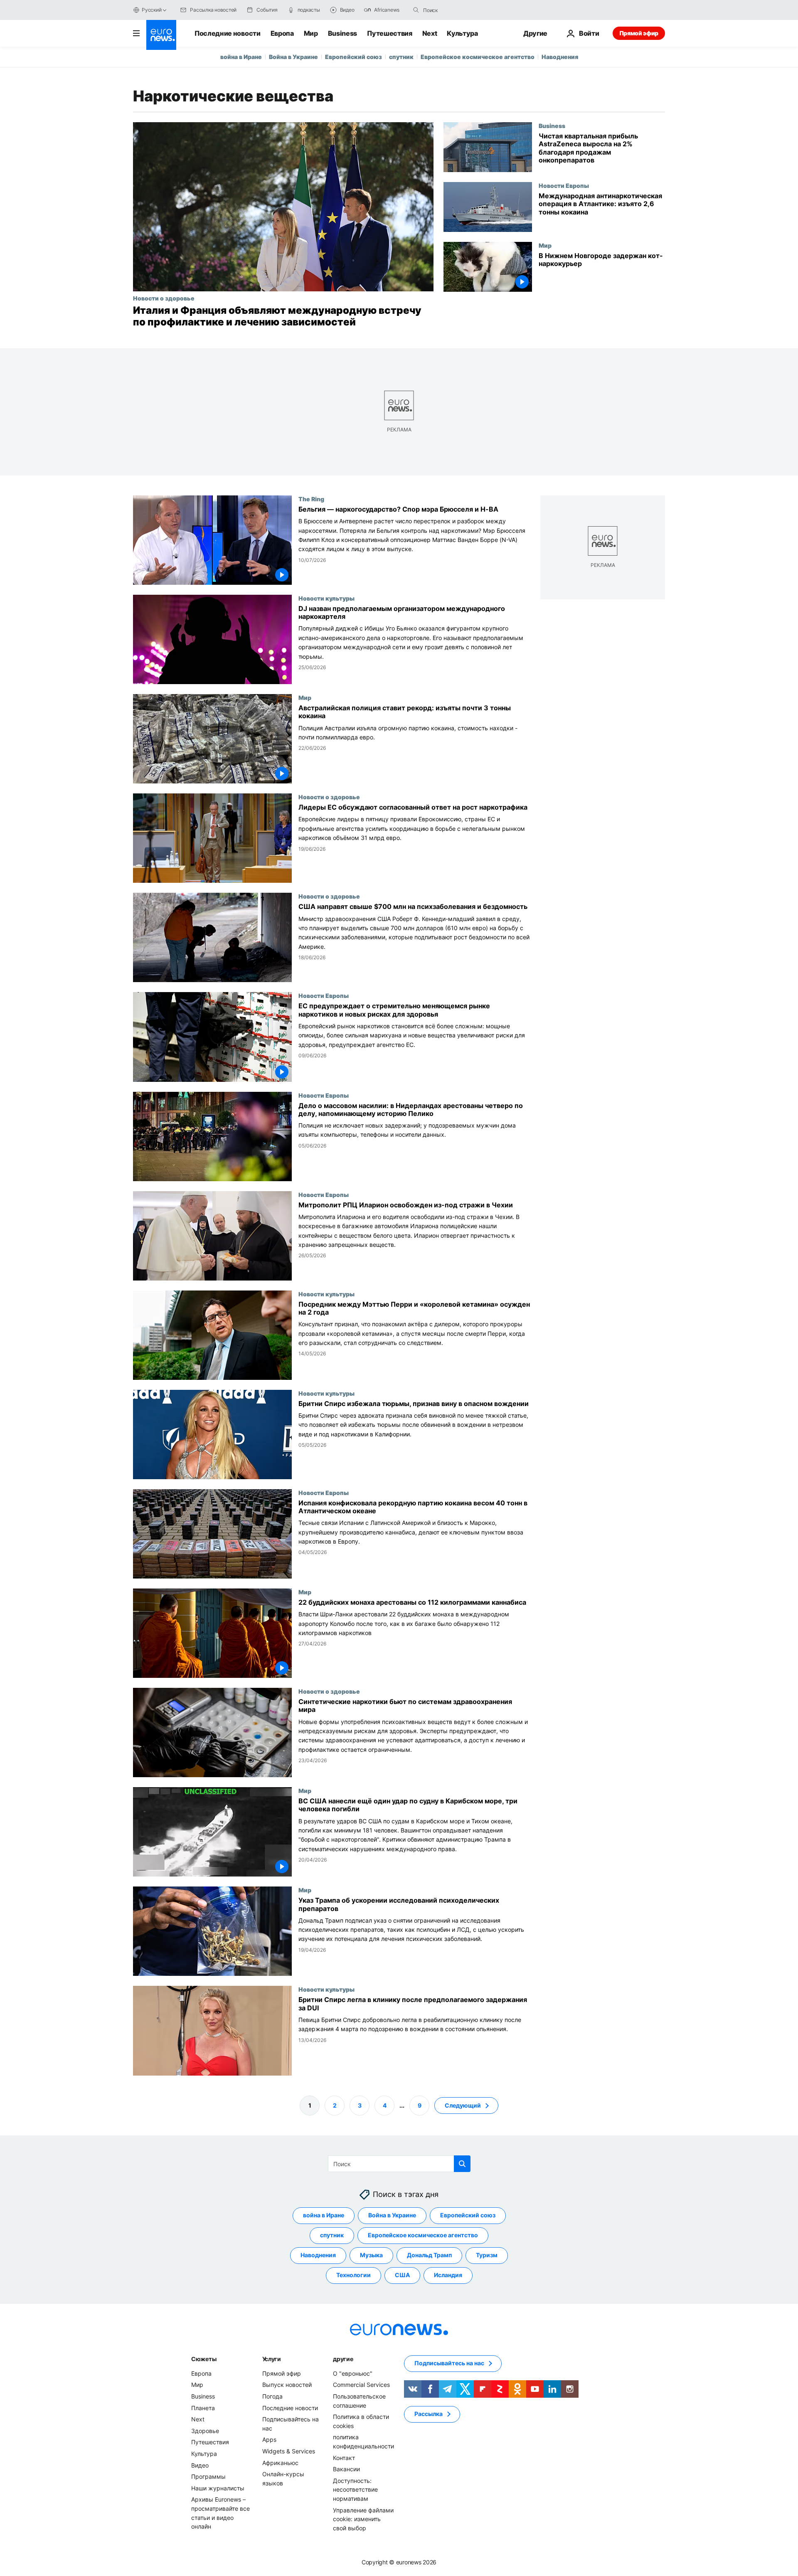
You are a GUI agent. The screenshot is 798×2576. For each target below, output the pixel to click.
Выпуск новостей (287, 2385)
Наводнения (560, 57)
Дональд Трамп (429, 2255)
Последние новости (228, 33)
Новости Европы (564, 185)
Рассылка (429, 2414)
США (402, 2275)
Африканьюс (280, 2462)
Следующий (463, 2105)
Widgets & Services (289, 2451)
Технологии (353, 2275)
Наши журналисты (218, 2488)
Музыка (371, 2255)
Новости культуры (326, 598)
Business (342, 33)
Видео (200, 2465)
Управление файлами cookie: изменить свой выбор (363, 2519)
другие (343, 2359)
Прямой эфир (639, 33)
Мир (311, 33)
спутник (401, 57)
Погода (272, 2396)
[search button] (416, 10)
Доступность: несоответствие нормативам (355, 2489)
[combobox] (458, 10)
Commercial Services (361, 2385)
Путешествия (389, 33)
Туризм (487, 2255)
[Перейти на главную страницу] (161, 35)
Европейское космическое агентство (478, 57)
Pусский (151, 10)
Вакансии (346, 2469)
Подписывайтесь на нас (449, 2363)
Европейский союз (353, 57)
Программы (208, 2476)
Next (430, 33)
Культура (462, 33)
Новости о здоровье (164, 298)
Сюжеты (204, 2359)
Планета (203, 2407)
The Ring (311, 499)
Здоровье (205, 2431)
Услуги (272, 2359)
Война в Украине (293, 57)
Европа (282, 33)
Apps (269, 2439)
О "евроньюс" (353, 2373)
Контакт (344, 2457)
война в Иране (241, 57)
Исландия (448, 2275)
